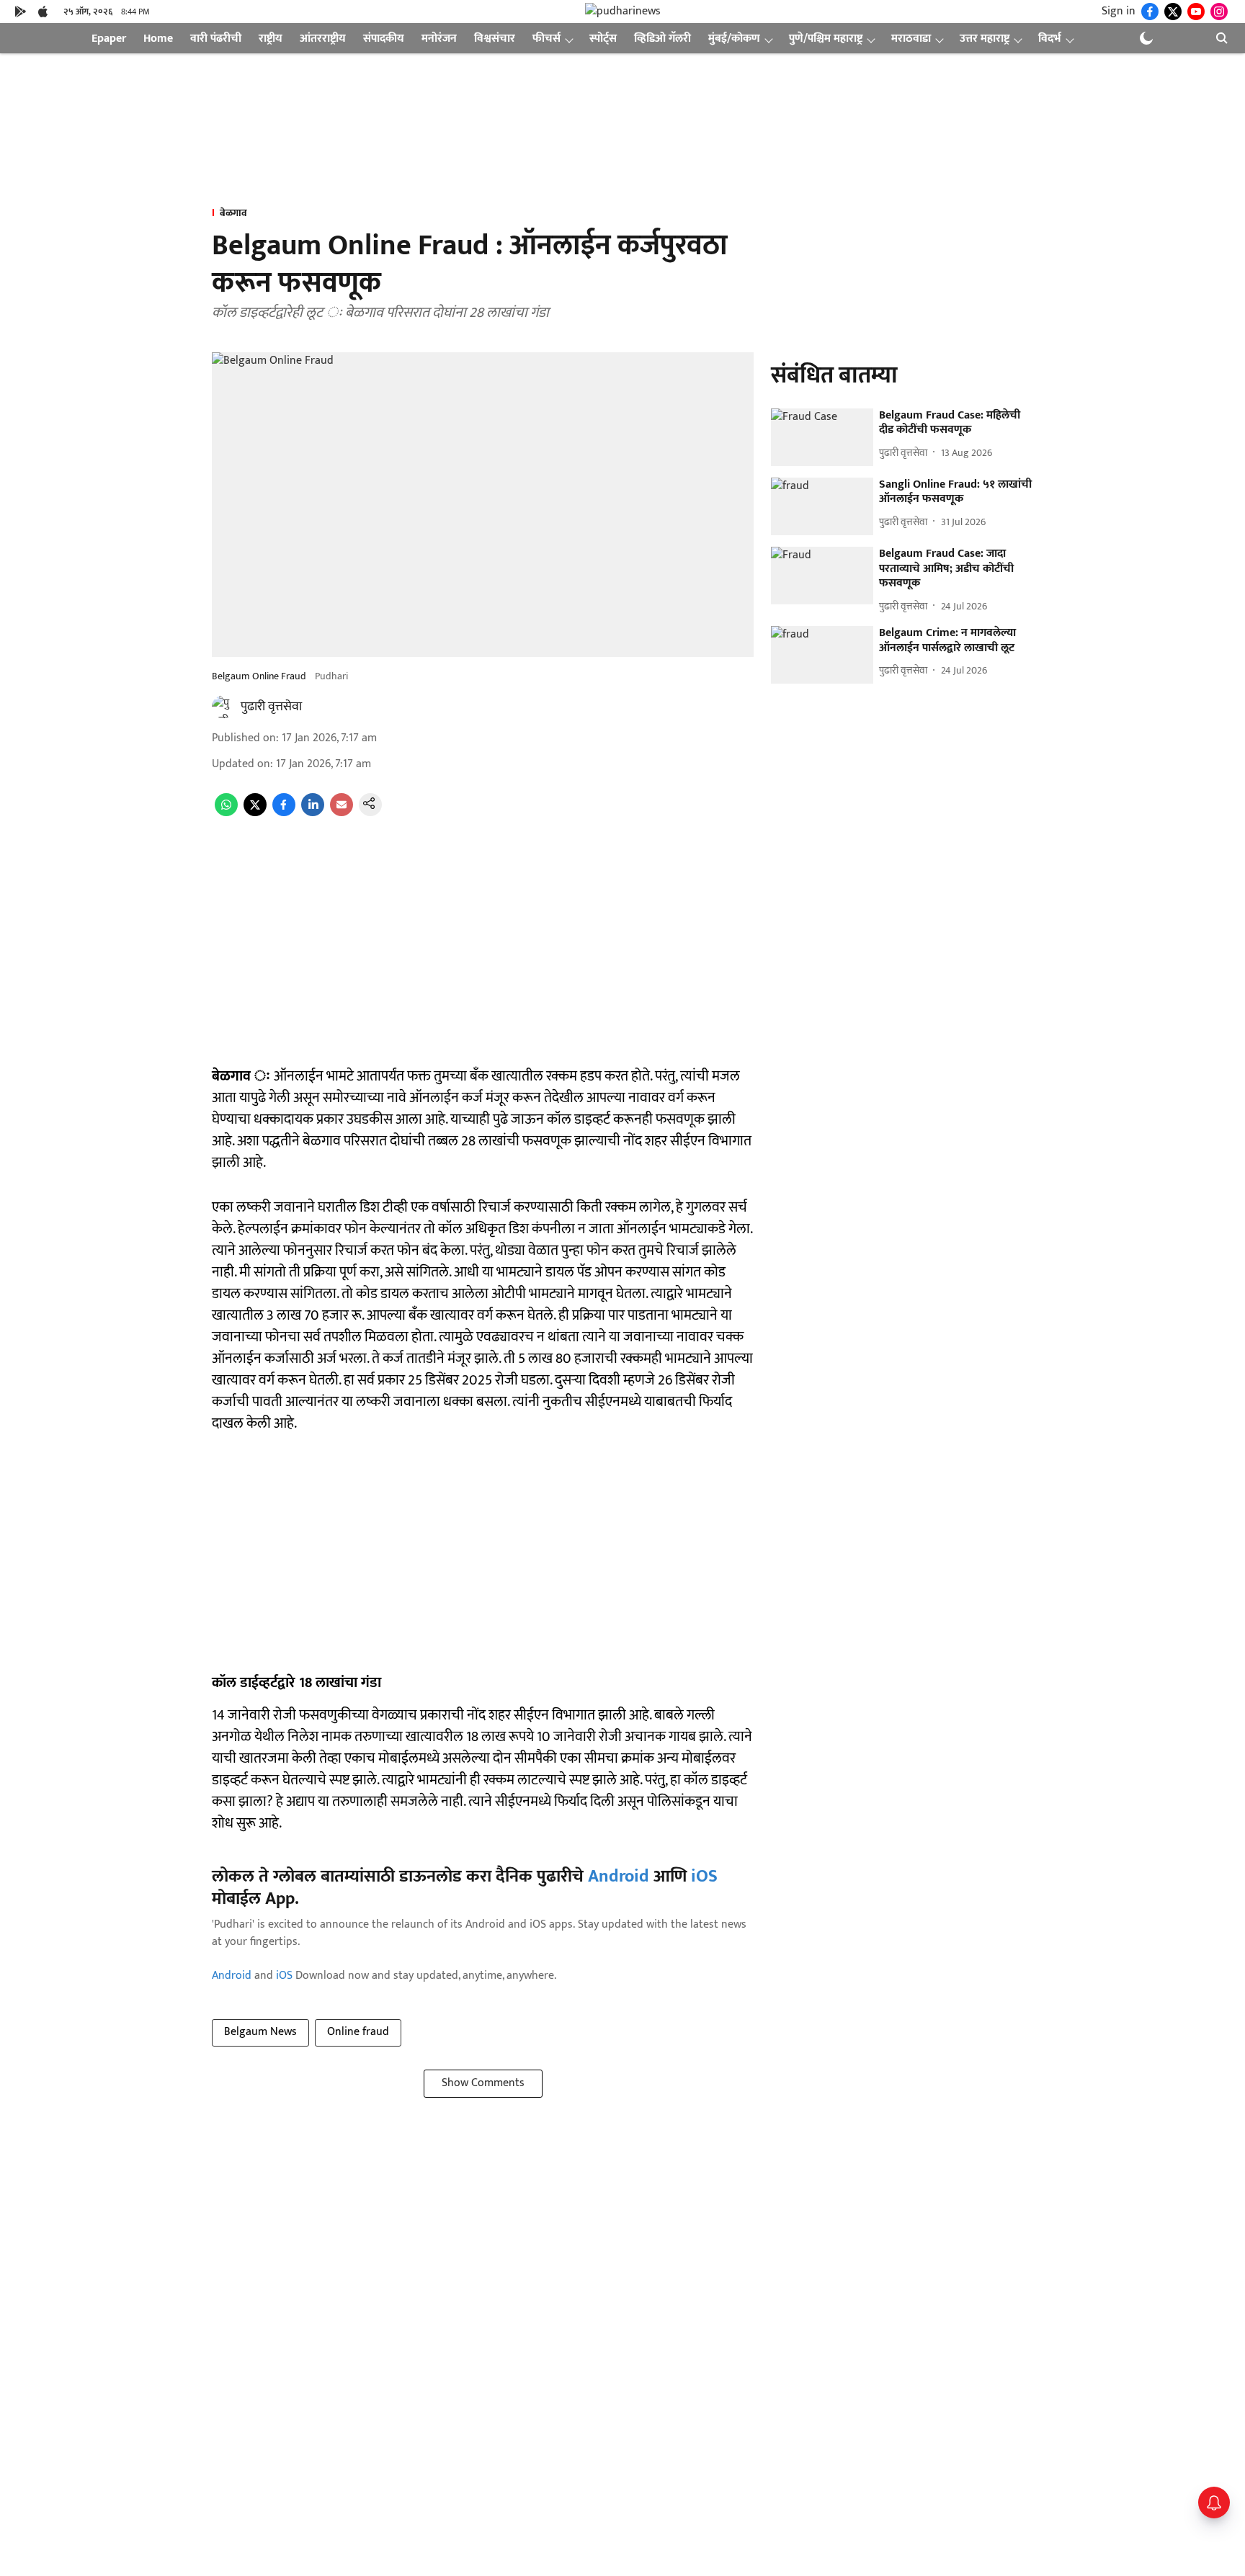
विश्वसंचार (495, 39)
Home (158, 39)
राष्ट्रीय (271, 39)
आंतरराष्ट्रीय (323, 39)
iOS (704, 1877)
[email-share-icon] (342, 813)
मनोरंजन (439, 39)
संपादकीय (384, 39)
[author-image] (223, 707)
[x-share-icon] (255, 813)
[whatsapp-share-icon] (226, 813)
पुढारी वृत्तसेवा (271, 707)
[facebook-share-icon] (284, 813)
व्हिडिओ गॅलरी (662, 39)
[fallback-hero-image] (822, 437)
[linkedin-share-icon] (313, 813)
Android (619, 1877)
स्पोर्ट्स (603, 39)
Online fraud (358, 2032)
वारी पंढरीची (216, 39)
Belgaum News (260, 2032)
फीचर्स (546, 39)
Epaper (109, 39)
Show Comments (483, 2083)
